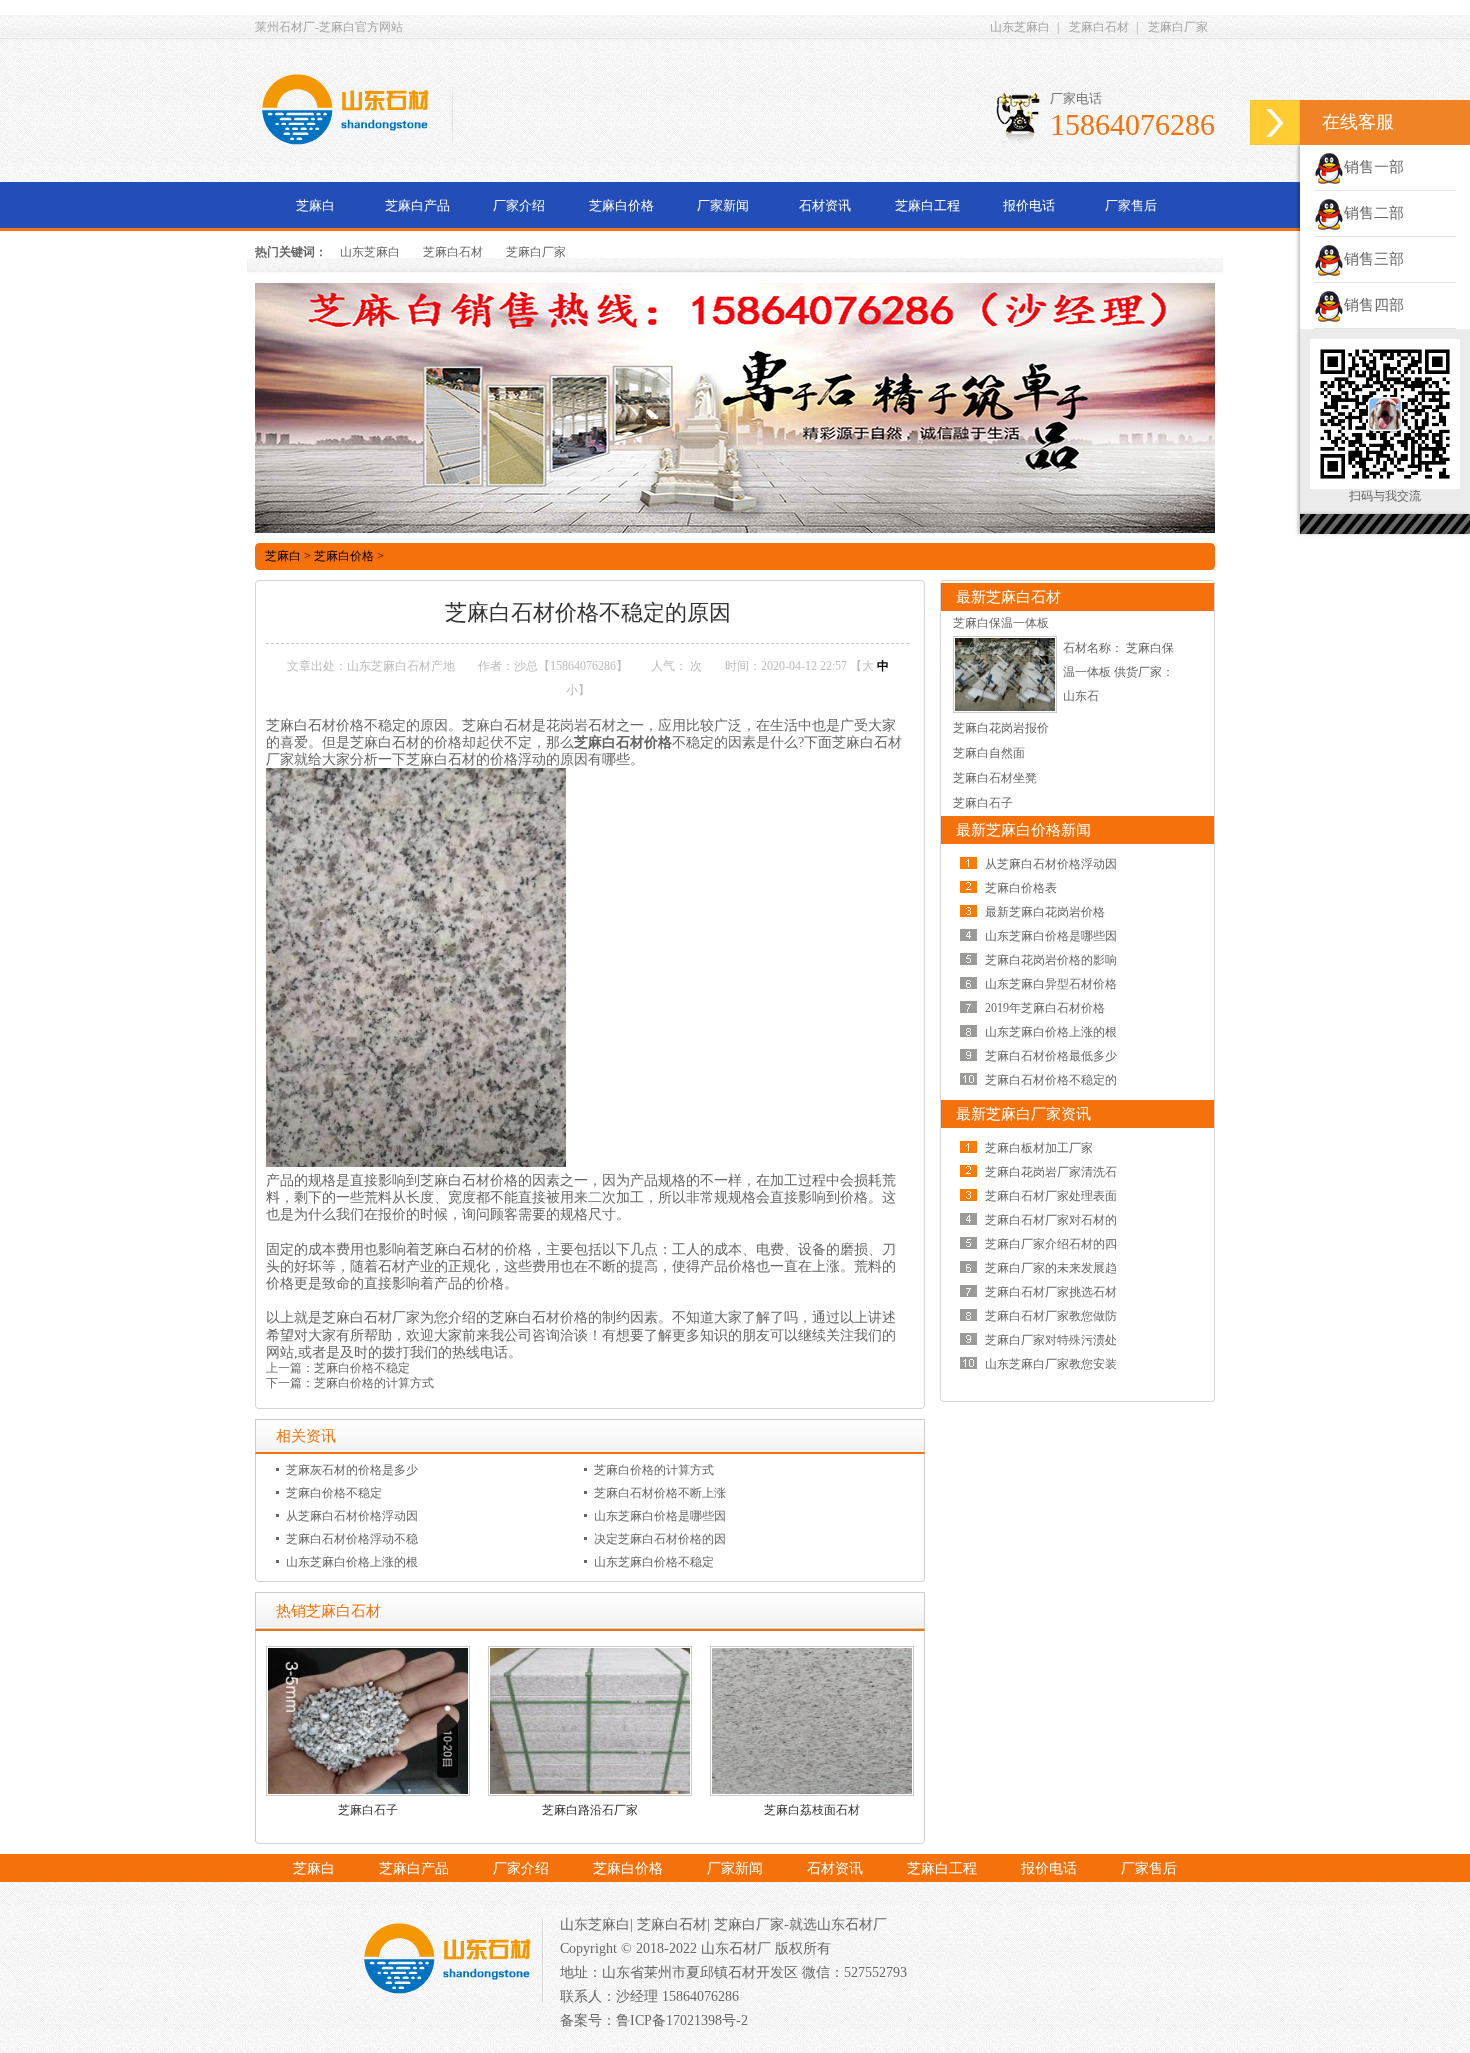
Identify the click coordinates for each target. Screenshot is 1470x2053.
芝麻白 (315, 205)
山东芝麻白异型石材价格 (1051, 984)
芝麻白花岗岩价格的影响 (1051, 960)
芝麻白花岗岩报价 (1001, 728)
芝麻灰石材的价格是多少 (352, 1470)
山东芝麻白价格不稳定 (654, 1562)
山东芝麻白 (1020, 27)
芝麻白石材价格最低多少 (1051, 1056)
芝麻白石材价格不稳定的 (1051, 1080)
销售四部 (1374, 305)
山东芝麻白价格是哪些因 (660, 1516)
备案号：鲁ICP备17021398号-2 (654, 2020)
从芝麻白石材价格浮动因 (352, 1516)
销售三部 (1374, 259)
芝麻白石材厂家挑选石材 (1051, 1292)
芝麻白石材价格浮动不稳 (352, 1539)
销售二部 (1374, 213)
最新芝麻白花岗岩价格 (1045, 912)
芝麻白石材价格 (623, 742)
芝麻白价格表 (1021, 888)
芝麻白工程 (927, 205)
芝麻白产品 (417, 205)
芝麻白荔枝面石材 (812, 1810)
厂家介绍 (519, 205)
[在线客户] (1275, 122)
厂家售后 (1131, 205)
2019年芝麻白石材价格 (1045, 1008)
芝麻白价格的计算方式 (374, 1383)
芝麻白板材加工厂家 (1039, 1148)
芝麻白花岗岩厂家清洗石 (1051, 1172)
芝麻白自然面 (989, 753)
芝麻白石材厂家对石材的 (1051, 1220)
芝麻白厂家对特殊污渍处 (1051, 1340)
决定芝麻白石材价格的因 (660, 1539)
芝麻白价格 (621, 205)
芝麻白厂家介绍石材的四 (1051, 1244)
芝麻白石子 (368, 1810)
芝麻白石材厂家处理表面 (1051, 1196)
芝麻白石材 (1099, 27)
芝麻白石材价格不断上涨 (660, 1493)
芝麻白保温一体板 (1001, 623)
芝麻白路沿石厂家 (590, 1810)
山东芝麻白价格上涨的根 (352, 1562)
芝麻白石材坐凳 (995, 778)
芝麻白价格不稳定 (362, 1368)
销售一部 (1374, 167)
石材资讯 (825, 205)
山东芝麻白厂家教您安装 (1051, 1364)
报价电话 (1029, 205)
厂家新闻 (723, 205)
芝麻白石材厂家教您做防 (1051, 1316)
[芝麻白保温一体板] (1005, 709)
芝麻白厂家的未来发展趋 (1051, 1268)
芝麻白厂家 (1178, 27)
